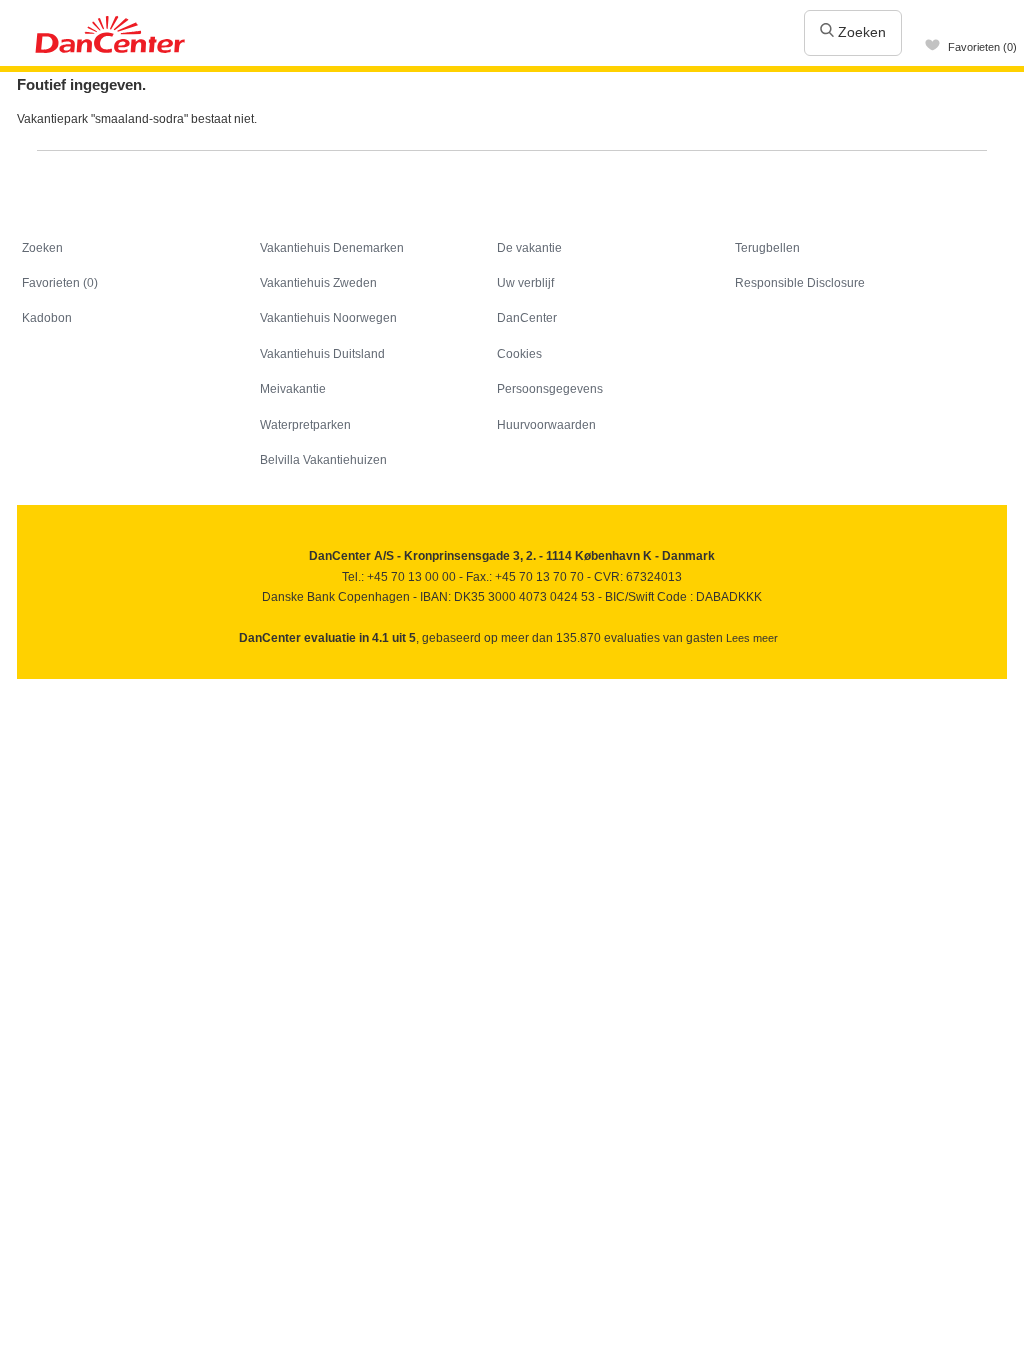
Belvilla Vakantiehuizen (323, 460)
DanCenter (527, 318)
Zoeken (860, 32)
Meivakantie (293, 389)
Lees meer (752, 638)
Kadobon (47, 318)
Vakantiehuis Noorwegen (328, 318)
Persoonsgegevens (550, 389)
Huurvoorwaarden (546, 425)
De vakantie (529, 248)
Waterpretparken (305, 425)
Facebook (33, 685)
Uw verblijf (525, 283)
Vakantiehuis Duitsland (322, 354)
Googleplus (119, 685)
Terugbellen (767, 248)
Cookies (519, 354)
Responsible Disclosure (800, 283)
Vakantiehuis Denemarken (332, 248)
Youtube (76, 685)
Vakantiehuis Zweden (318, 283)
